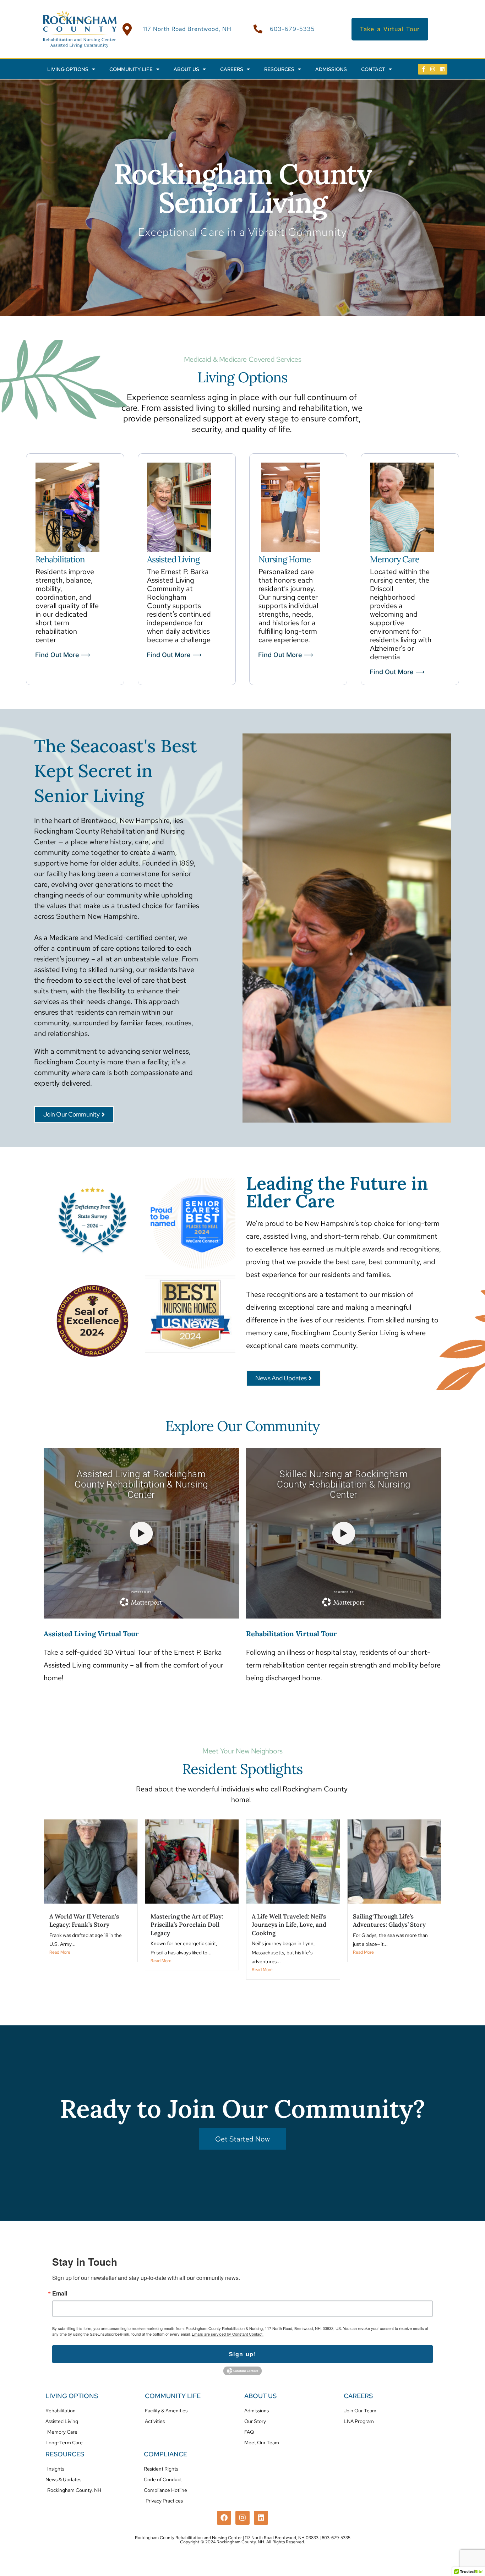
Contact (373, 69)
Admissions (331, 69)
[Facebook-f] (423, 69)
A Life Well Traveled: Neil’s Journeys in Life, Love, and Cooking (289, 1925)
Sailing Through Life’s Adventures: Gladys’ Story (389, 1921)
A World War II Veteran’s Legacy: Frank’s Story (84, 1921)
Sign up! (243, 2354)
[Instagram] (433, 69)
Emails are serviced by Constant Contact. (228, 2334)
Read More (60, 1952)
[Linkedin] (442, 69)
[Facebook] (224, 2518)
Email (60, 2293)
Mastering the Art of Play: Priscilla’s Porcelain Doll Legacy (187, 1925)
